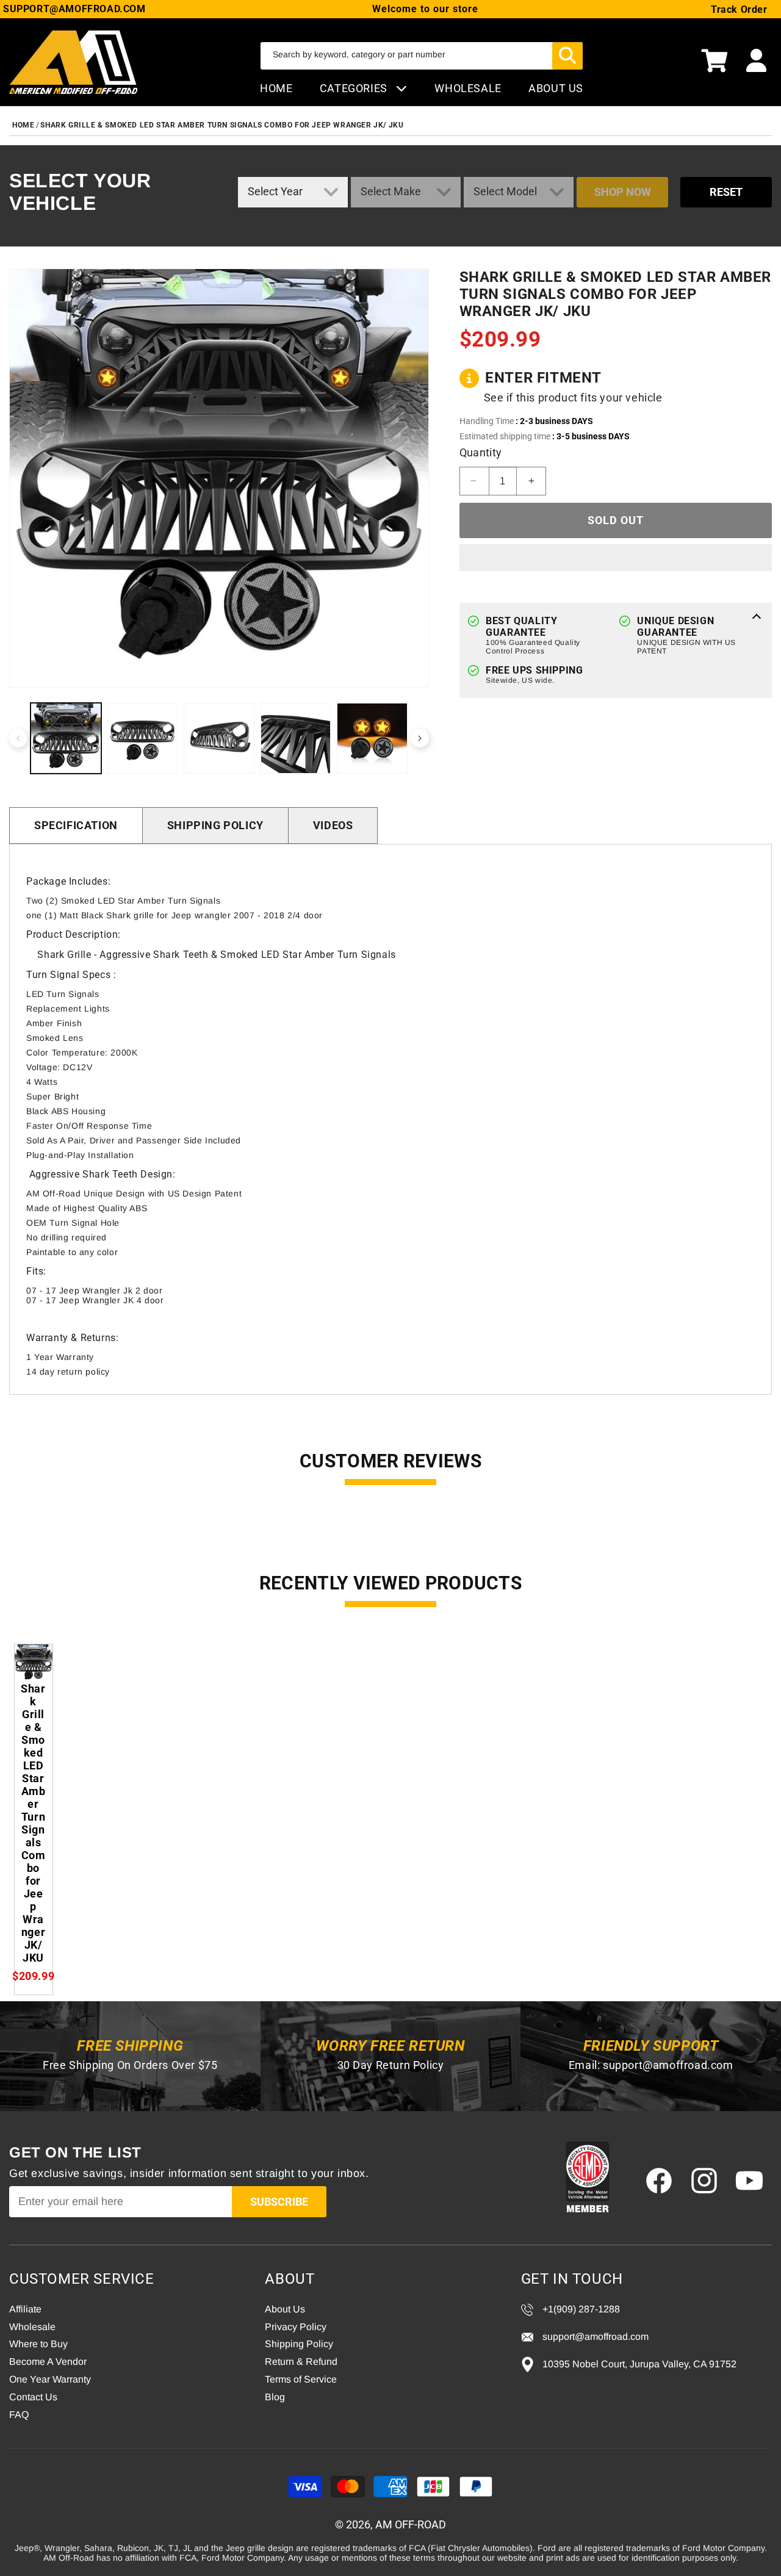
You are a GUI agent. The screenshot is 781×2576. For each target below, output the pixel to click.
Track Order (739, 9)
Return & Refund (301, 2362)
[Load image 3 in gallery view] (219, 738)
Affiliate (25, 2309)
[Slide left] (18, 738)
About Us (285, 2309)
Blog (275, 2397)
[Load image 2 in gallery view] (143, 738)
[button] (714, 62)
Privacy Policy (296, 2327)
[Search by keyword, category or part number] (567, 56)
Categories (355, 88)
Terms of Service (301, 2379)
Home (276, 88)
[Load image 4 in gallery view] (296, 738)
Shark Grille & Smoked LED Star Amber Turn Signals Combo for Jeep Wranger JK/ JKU (222, 125)
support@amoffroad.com (668, 2065)
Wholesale (32, 2327)
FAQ (19, 2415)
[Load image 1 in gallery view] (66, 738)
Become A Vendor (48, 2362)
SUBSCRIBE (279, 2202)
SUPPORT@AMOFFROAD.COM (74, 9)
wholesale (468, 88)
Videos (333, 825)
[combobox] (422, 56)
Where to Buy (38, 2344)
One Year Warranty (50, 2379)
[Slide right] (420, 738)
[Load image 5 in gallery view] (372, 738)
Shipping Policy (215, 825)
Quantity (481, 452)
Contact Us (33, 2397)
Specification (76, 825)
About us (556, 88)
